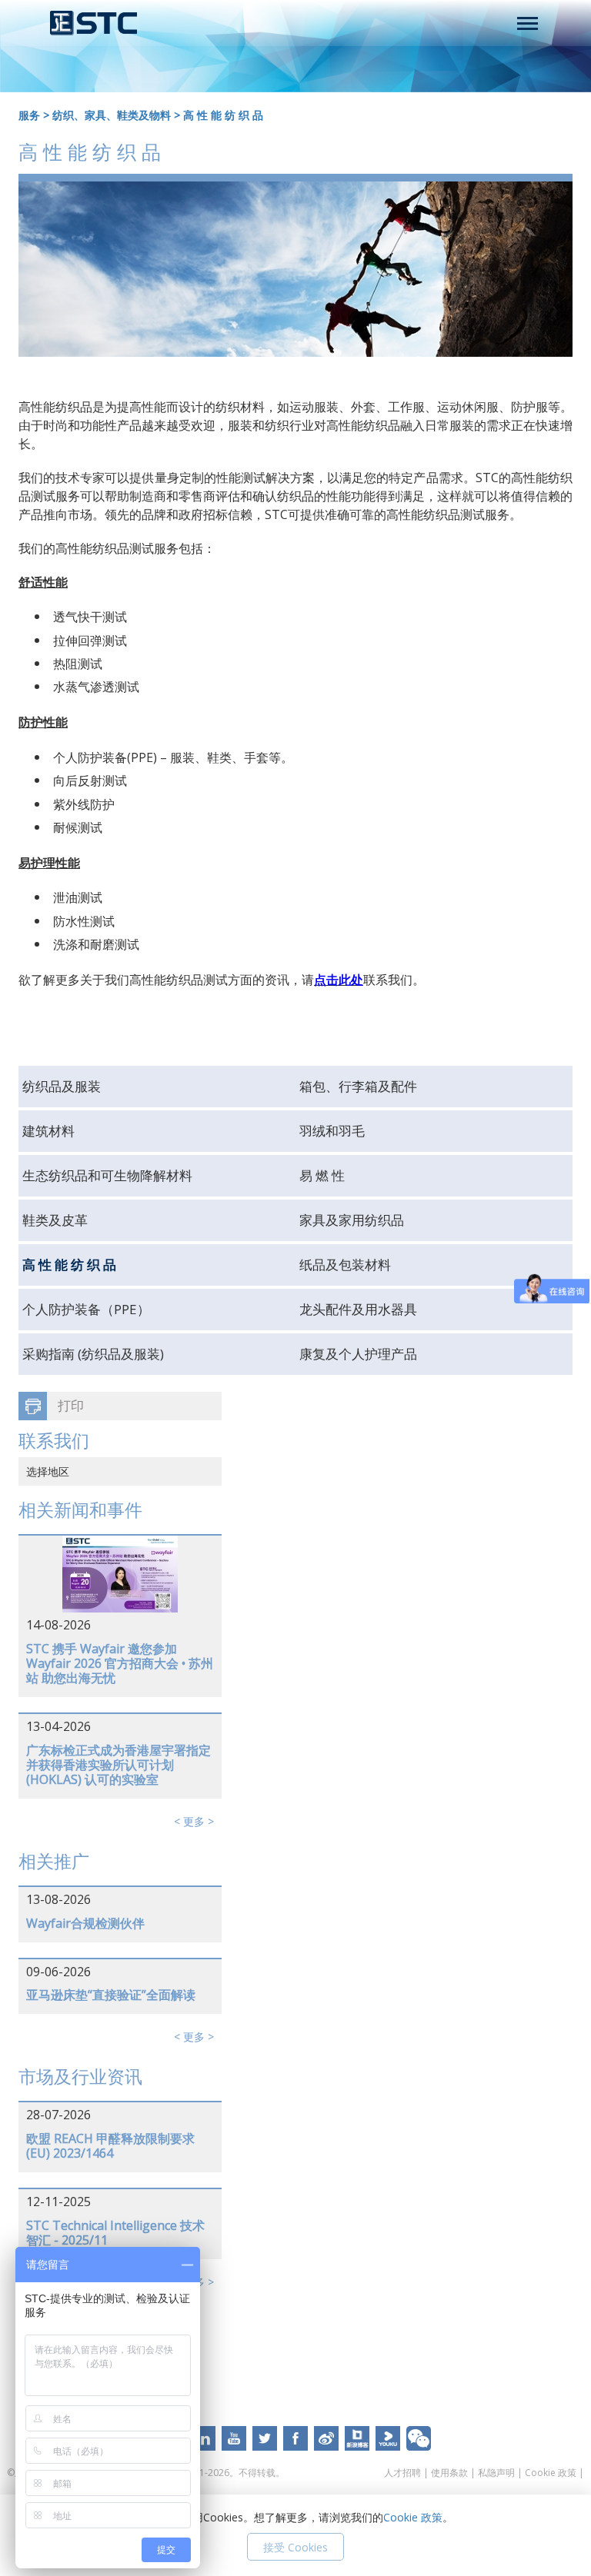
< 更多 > (194, 1821)
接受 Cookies (295, 2547)
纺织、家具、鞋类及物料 (112, 115)
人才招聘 (402, 2473)
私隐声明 (496, 2473)
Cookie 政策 (551, 2473)
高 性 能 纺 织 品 (223, 115)
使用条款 (449, 2473)
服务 (29, 115)
